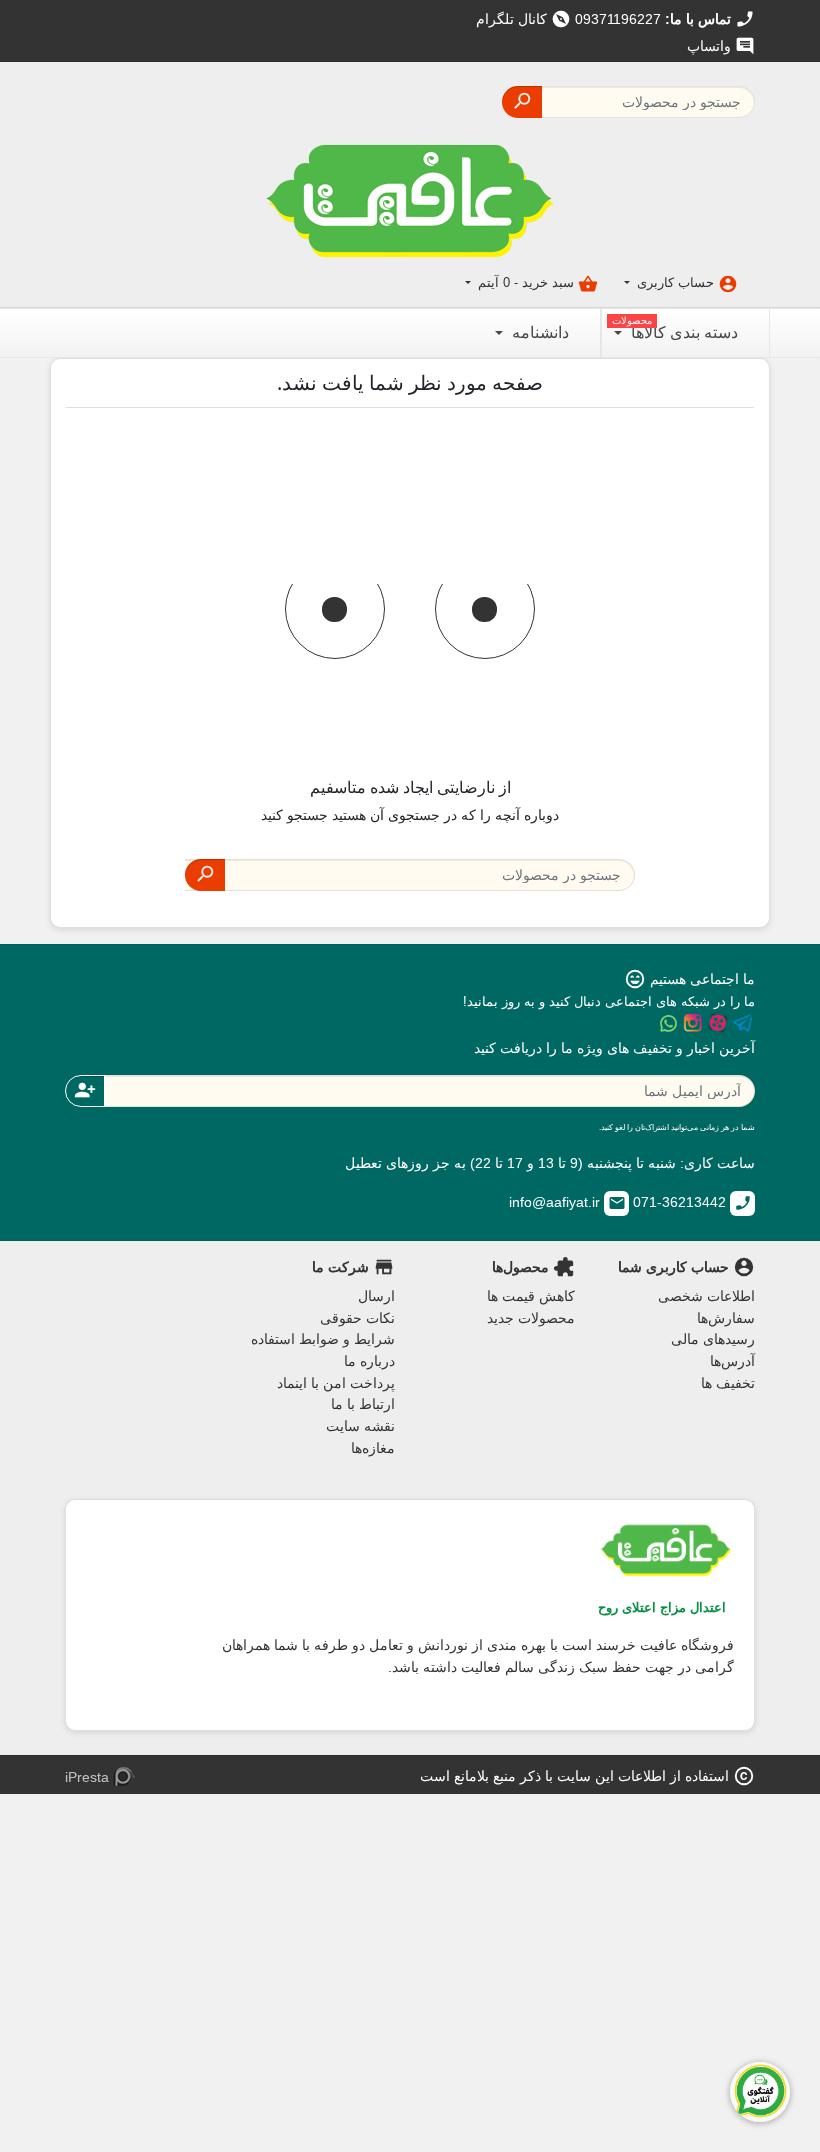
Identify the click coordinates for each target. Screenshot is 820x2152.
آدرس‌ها (732, 1361)
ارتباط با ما (363, 1404)
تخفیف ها (728, 1383)
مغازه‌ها (373, 1448)
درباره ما (369, 1361)
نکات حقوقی (357, 1318)
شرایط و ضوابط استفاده (323, 1339)
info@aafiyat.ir (567, 1202)
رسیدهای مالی (713, 1339)
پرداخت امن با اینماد (336, 1383)
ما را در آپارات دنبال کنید (718, 1023)
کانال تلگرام (523, 19)
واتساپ (721, 46)
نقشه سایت (360, 1426)
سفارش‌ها (726, 1318)
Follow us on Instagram (693, 1023)
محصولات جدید (531, 1318)
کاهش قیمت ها (531, 1296)
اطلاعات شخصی (706, 1296)
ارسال (376, 1296)
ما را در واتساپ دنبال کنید (668, 1023)
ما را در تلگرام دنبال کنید (743, 1023)
